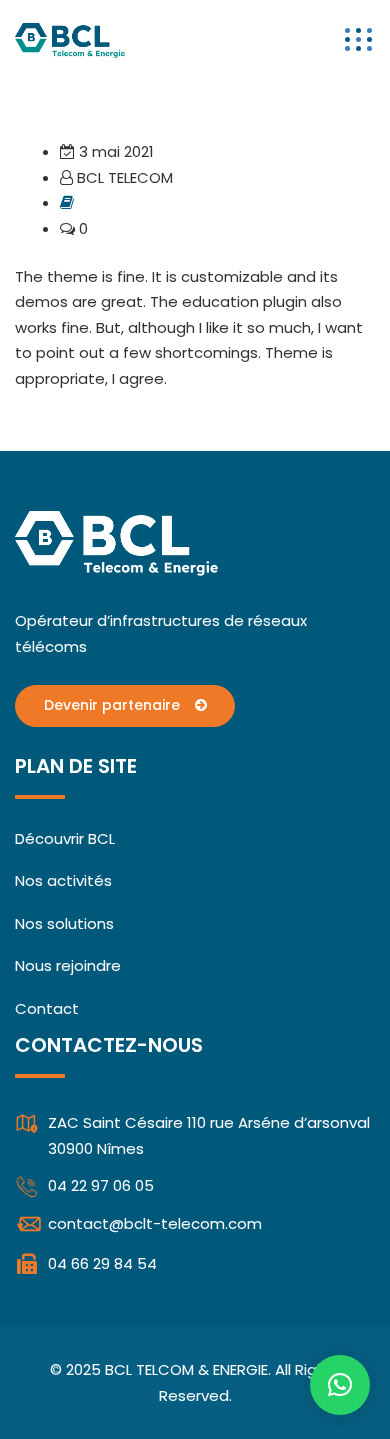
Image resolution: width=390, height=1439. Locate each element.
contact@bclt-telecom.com (155, 1223)
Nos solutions (64, 923)
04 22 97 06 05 (101, 1185)
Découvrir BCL (65, 838)
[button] (340, 1385)
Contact (47, 1008)
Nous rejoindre (68, 965)
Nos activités (63, 880)
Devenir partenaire (114, 705)
